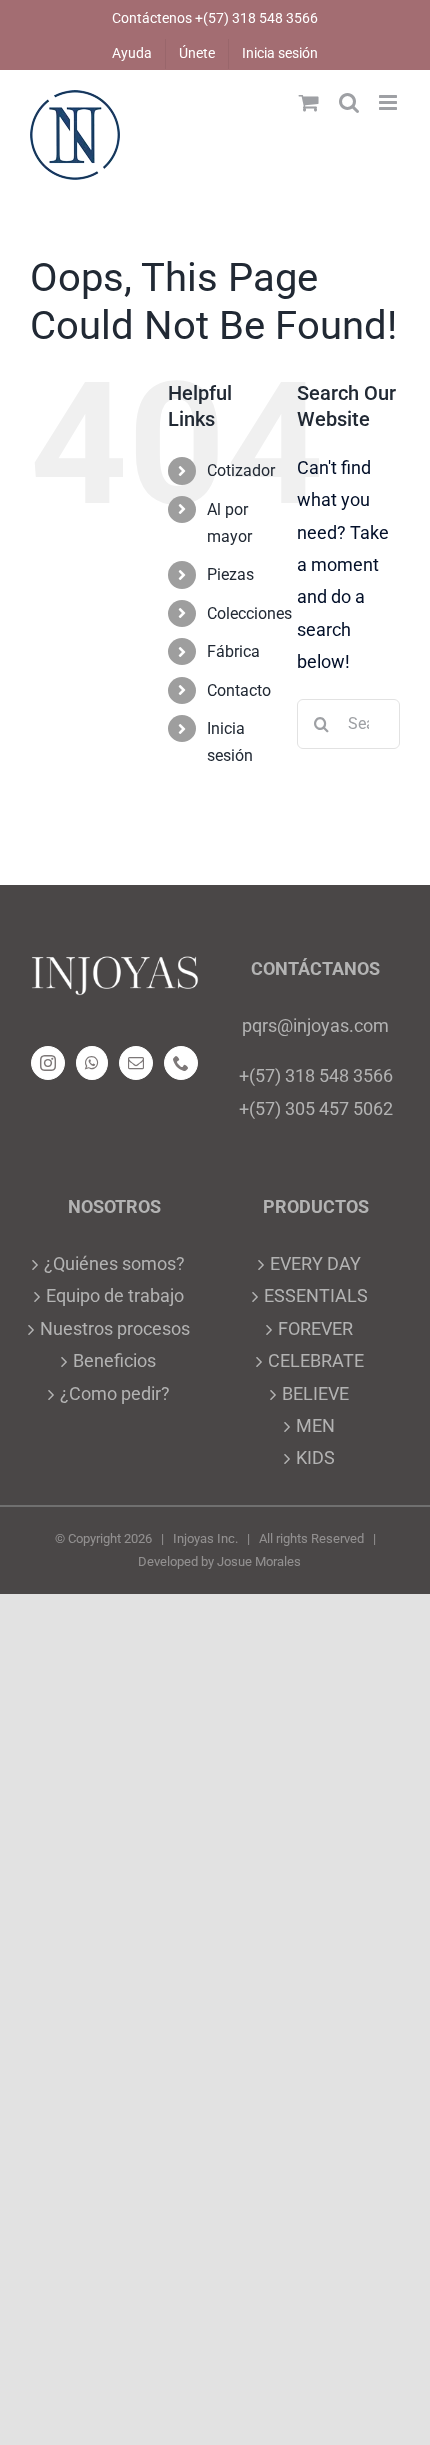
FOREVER (315, 1328)
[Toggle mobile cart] (309, 102)
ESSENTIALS (316, 1295)
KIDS (315, 1457)
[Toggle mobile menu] (389, 102)
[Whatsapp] (92, 1063)
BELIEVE (315, 1393)
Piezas (230, 574)
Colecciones (249, 613)
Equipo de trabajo (115, 1295)
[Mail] (136, 1063)
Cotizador (241, 470)
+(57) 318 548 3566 (316, 1075)
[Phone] (181, 1063)
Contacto (239, 690)
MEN (315, 1425)
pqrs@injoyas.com (315, 1025)
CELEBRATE (316, 1360)
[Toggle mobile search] (349, 102)
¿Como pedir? (115, 1393)
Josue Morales (259, 1561)
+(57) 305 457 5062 (316, 1108)
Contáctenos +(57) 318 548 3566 (215, 18)
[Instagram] (48, 1063)
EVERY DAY (315, 1263)
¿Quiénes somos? (114, 1263)
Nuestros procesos (115, 1328)
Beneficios (114, 1360)
